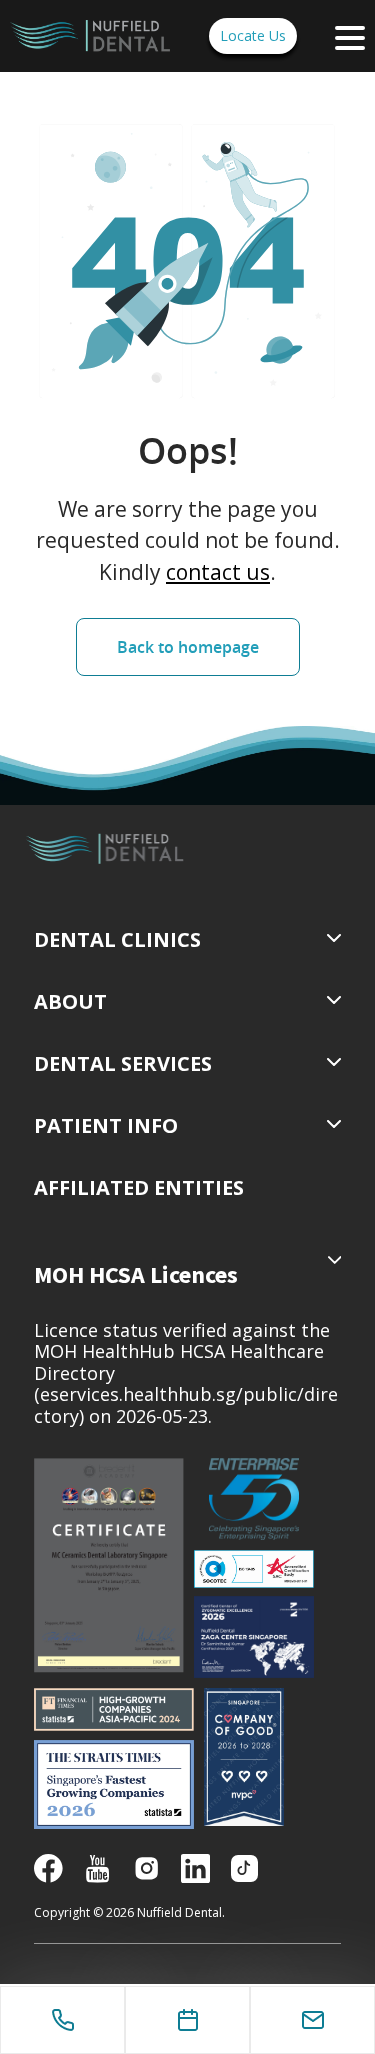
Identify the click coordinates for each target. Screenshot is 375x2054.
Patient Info (106, 1125)
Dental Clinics (117, 939)
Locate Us (253, 35)
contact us (218, 572)
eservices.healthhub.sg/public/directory (186, 1405)
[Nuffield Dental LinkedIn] (195, 1866)
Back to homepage (188, 647)
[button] (139, 1188)
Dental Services (123, 1063)
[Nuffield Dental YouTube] (97, 1866)
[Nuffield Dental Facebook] (48, 1866)
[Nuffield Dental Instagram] (146, 1866)
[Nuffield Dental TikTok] (244, 1866)
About (70, 1001)
